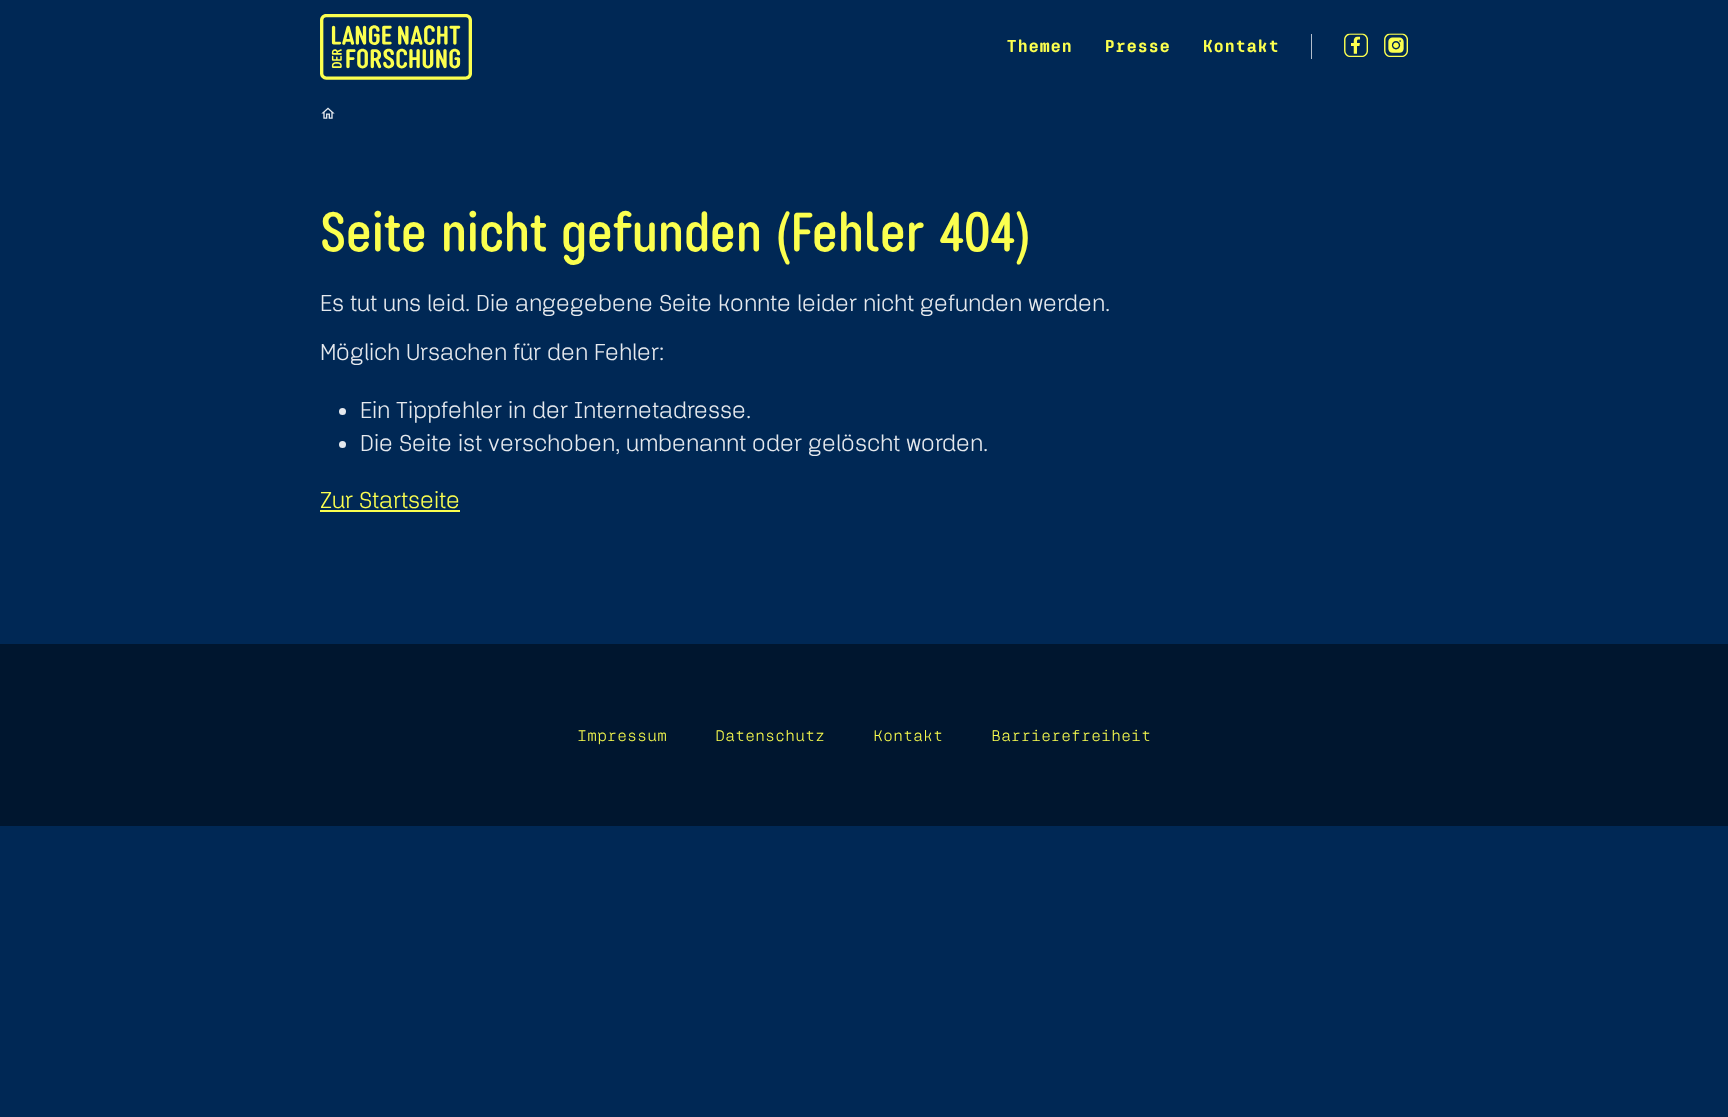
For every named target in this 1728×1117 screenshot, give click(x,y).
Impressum (622, 735)
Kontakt (1240, 45)
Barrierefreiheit (1071, 735)
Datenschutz (770, 735)
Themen (1039, 45)
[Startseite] (328, 113)
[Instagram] (1396, 45)
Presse (1137, 45)
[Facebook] (1356, 45)
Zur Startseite (390, 499)
